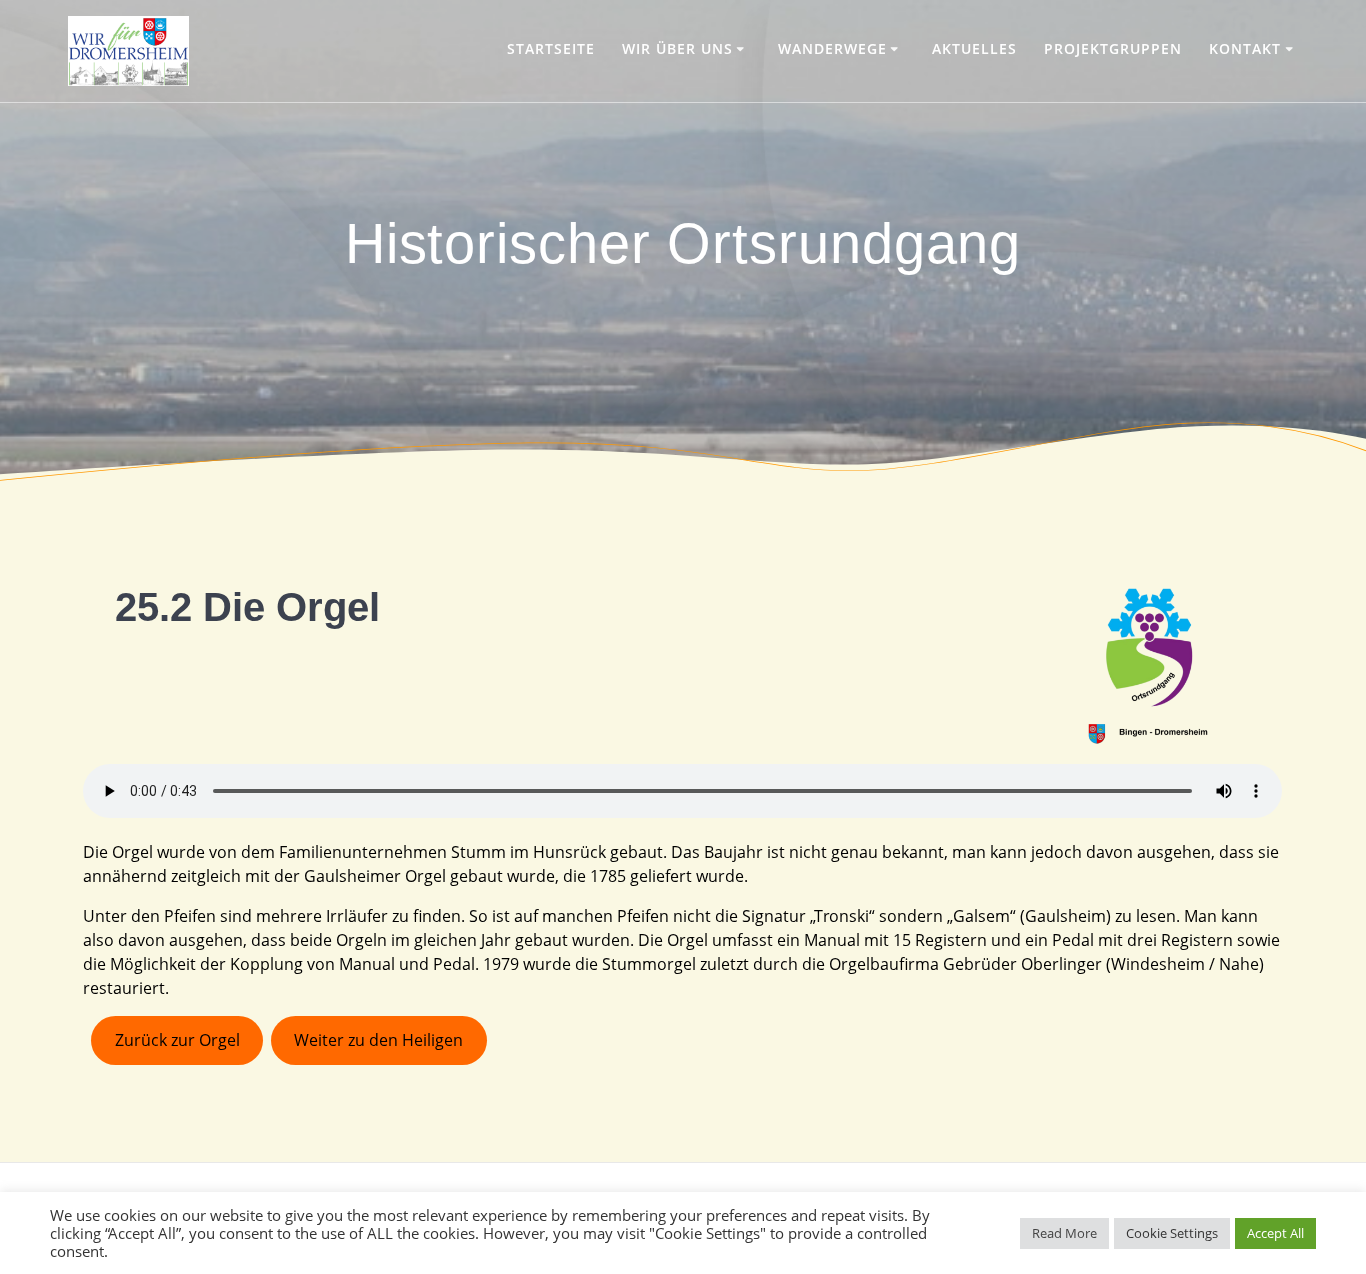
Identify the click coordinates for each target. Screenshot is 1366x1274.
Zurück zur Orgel (177, 1040)
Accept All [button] (1275, 1233)
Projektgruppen (1113, 48)
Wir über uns (677, 48)
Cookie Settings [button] (1172, 1233)
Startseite (551, 48)
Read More (1064, 1233)
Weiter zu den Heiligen (378, 1040)
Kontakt (1245, 48)
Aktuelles (974, 48)
